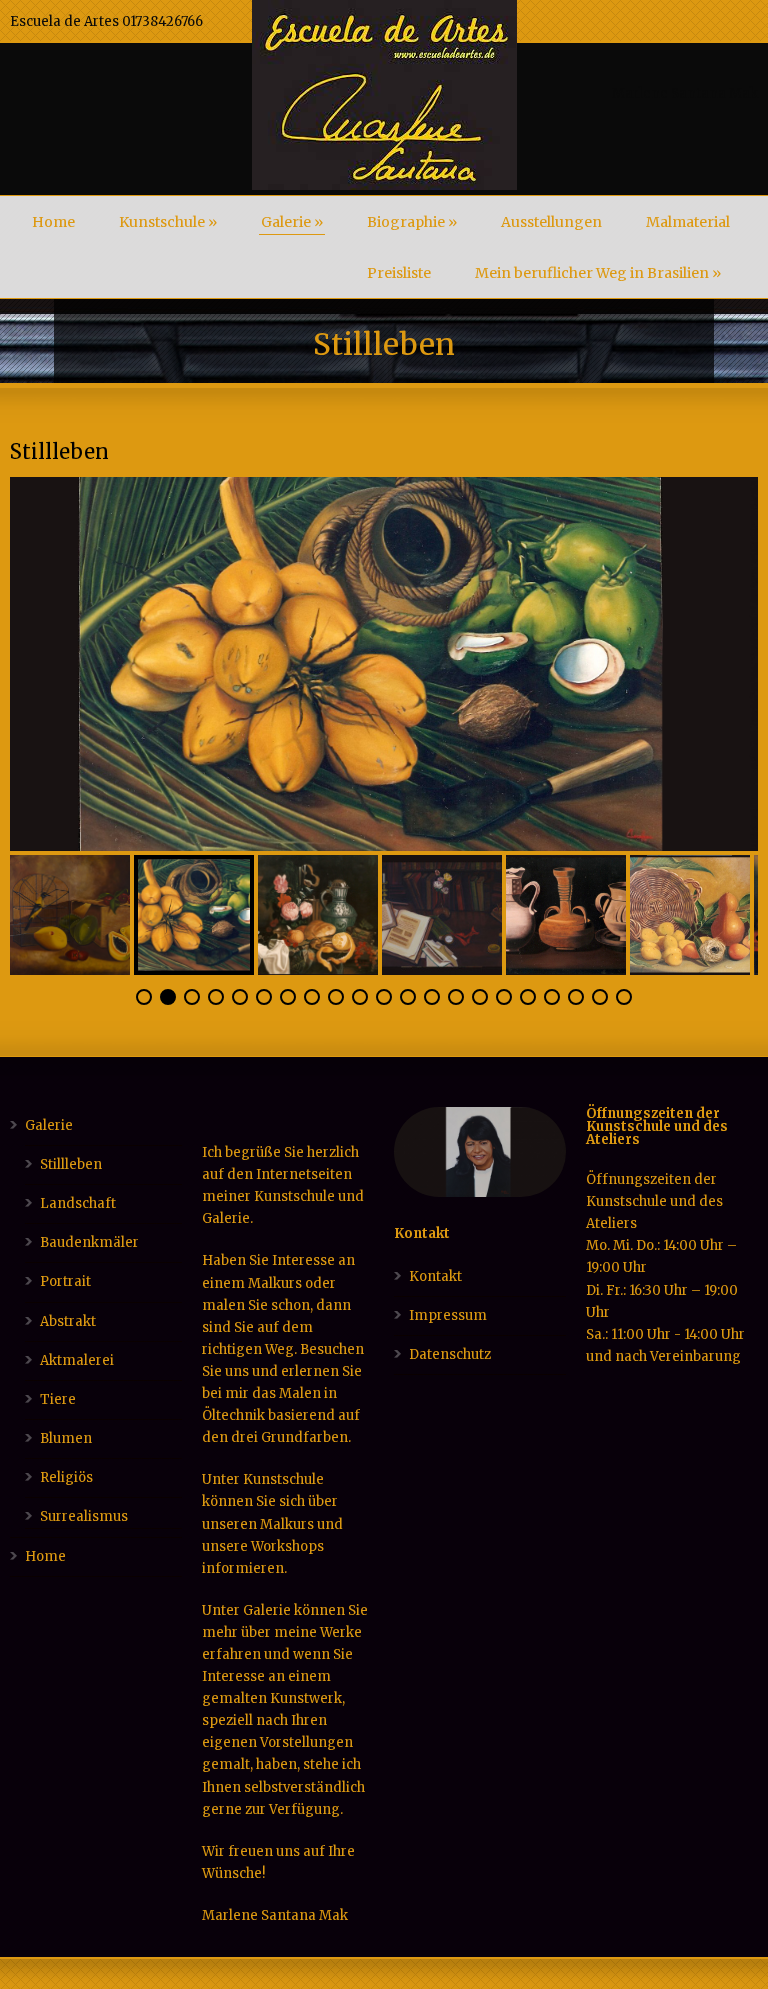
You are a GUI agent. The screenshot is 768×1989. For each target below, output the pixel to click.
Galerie (292, 222)
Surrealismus (84, 1516)
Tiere (58, 1399)
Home (53, 222)
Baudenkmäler (89, 1242)
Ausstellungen (551, 222)
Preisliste (399, 273)
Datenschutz (450, 1354)
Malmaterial (688, 222)
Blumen (66, 1438)
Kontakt (435, 1276)
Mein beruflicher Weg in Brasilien (598, 273)
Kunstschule (168, 222)
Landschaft (78, 1203)
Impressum (448, 1315)
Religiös (66, 1477)
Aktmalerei (77, 1360)
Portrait (65, 1281)
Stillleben (71, 1164)
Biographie (412, 222)
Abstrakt (68, 1321)
